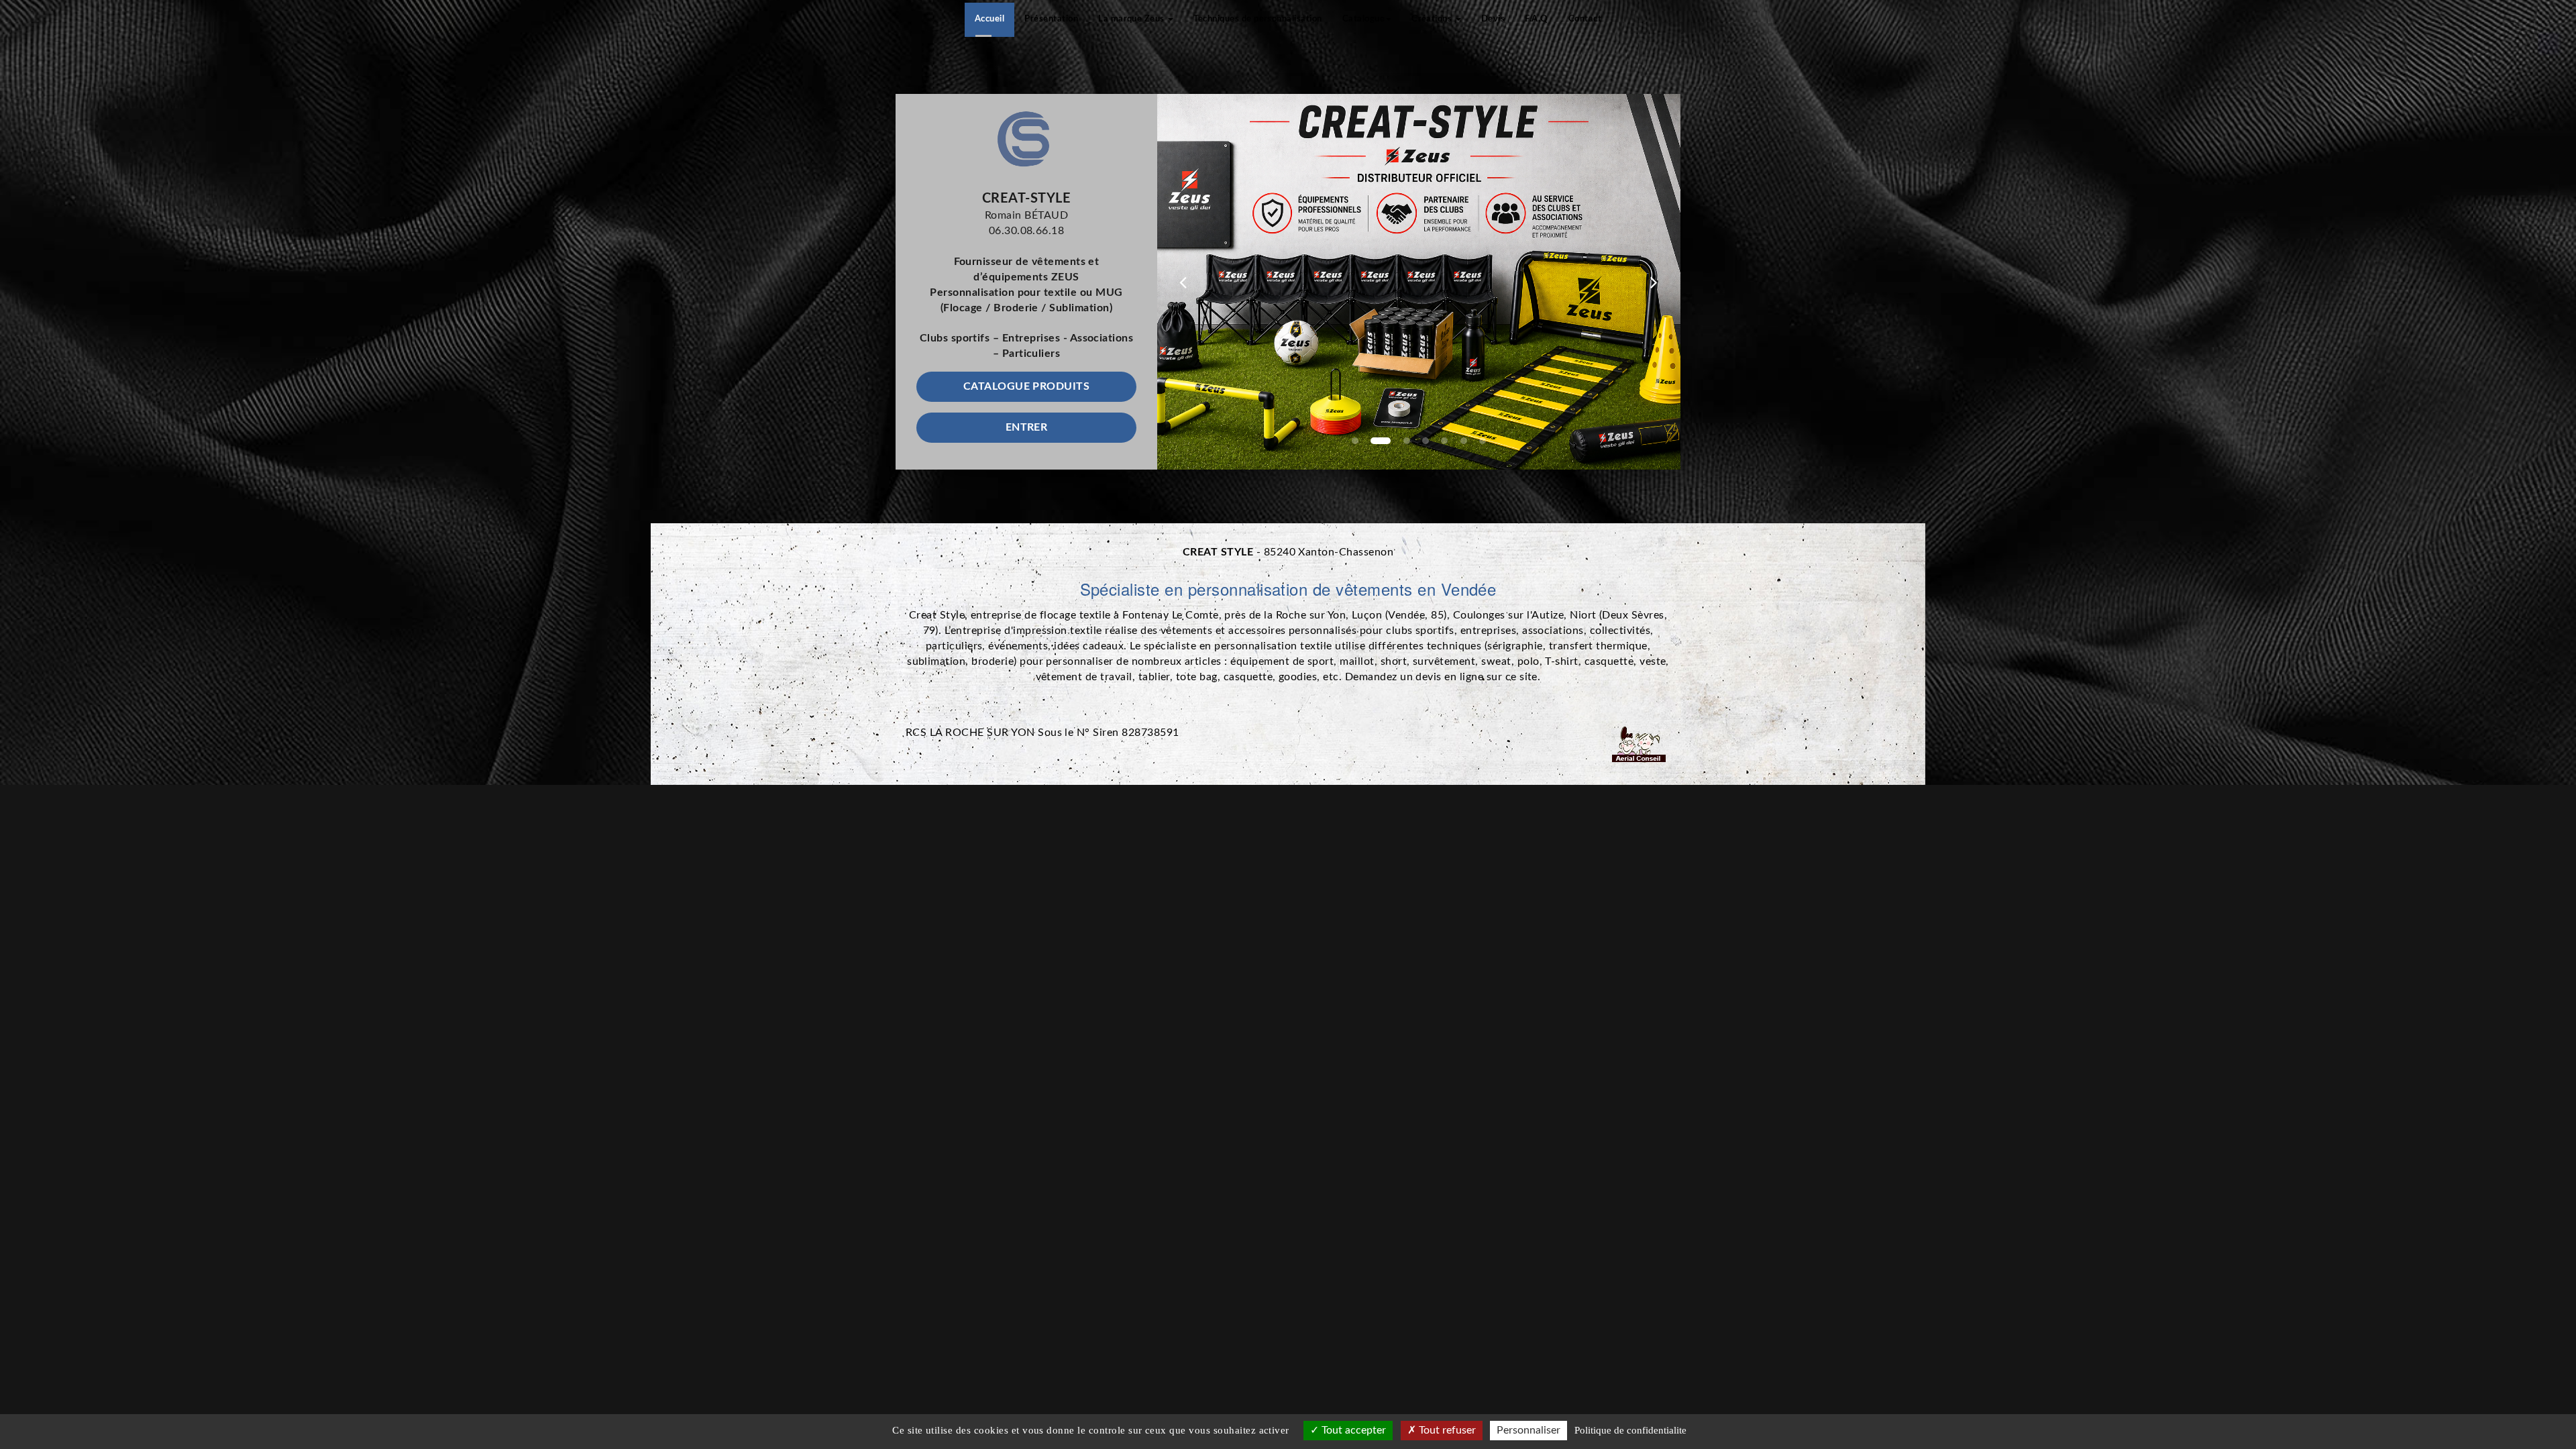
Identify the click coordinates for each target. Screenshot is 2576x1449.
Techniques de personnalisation (1257, 19)
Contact (1585, 19)
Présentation (1051, 19)
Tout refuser (1446, 1430)
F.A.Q (1536, 19)
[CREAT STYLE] (1026, 139)
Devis (1493, 19)
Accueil (989, 19)
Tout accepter (1352, 1430)
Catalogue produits (1027, 386)
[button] (1183, 282)
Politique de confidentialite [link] (1630, 1430)
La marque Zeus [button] (1132, 19)
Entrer (1027, 427)
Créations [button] (1433, 19)
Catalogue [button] (1363, 19)
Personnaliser (1528, 1430)
